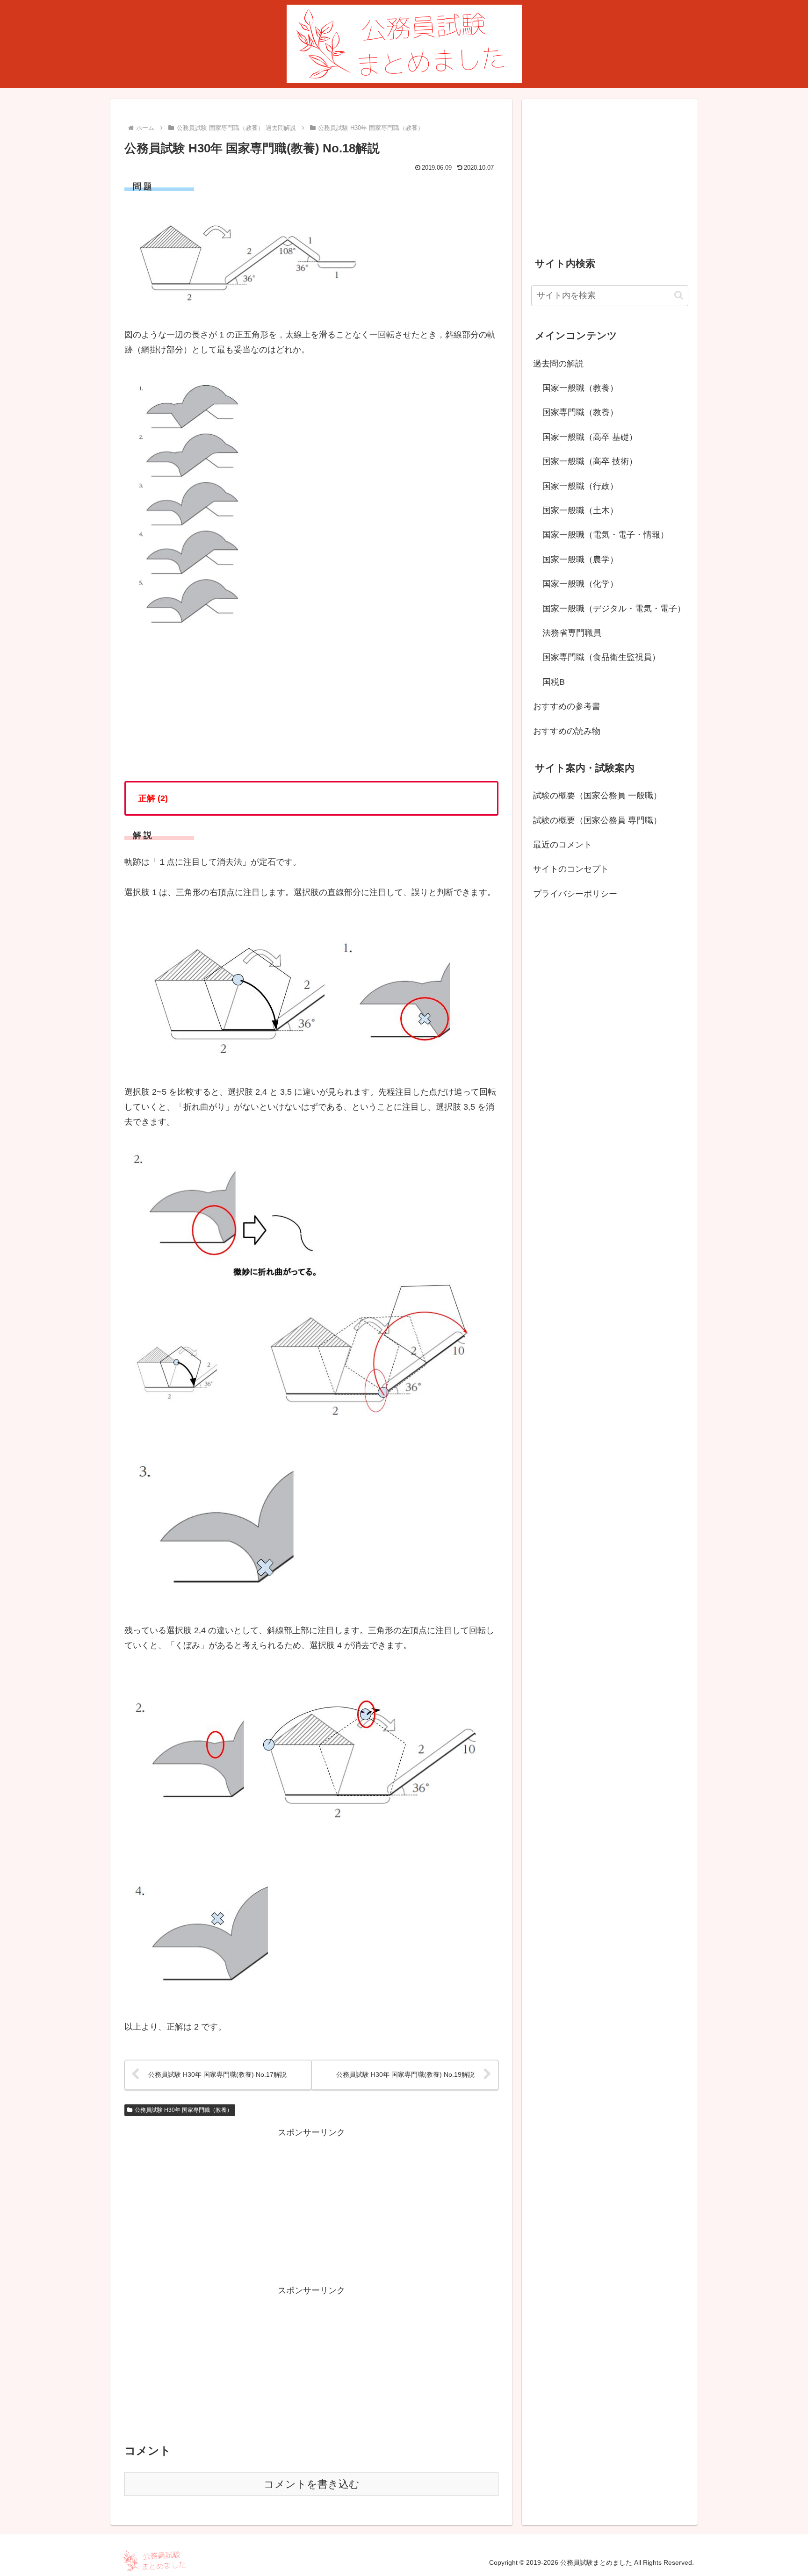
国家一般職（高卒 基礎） (590, 437)
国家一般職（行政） (580, 486)
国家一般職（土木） (580, 510)
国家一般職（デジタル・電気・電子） (614, 609)
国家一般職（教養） (580, 388)
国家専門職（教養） (580, 412)
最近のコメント (563, 845)
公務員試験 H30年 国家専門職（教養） (184, 2110)
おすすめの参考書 (567, 706)
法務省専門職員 (572, 633)
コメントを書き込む (312, 2484)
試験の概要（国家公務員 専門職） (597, 820)
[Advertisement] (311, 2206)
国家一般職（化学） (580, 584)
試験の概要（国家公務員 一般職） (597, 796)
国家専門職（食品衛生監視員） (601, 657)
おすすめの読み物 (567, 731)
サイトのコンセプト (571, 869)
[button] (679, 295)
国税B (554, 682)
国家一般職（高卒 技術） (590, 461)
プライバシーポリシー (575, 894)
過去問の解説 (558, 364)
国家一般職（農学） (580, 560)
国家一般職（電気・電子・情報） (606, 535)
